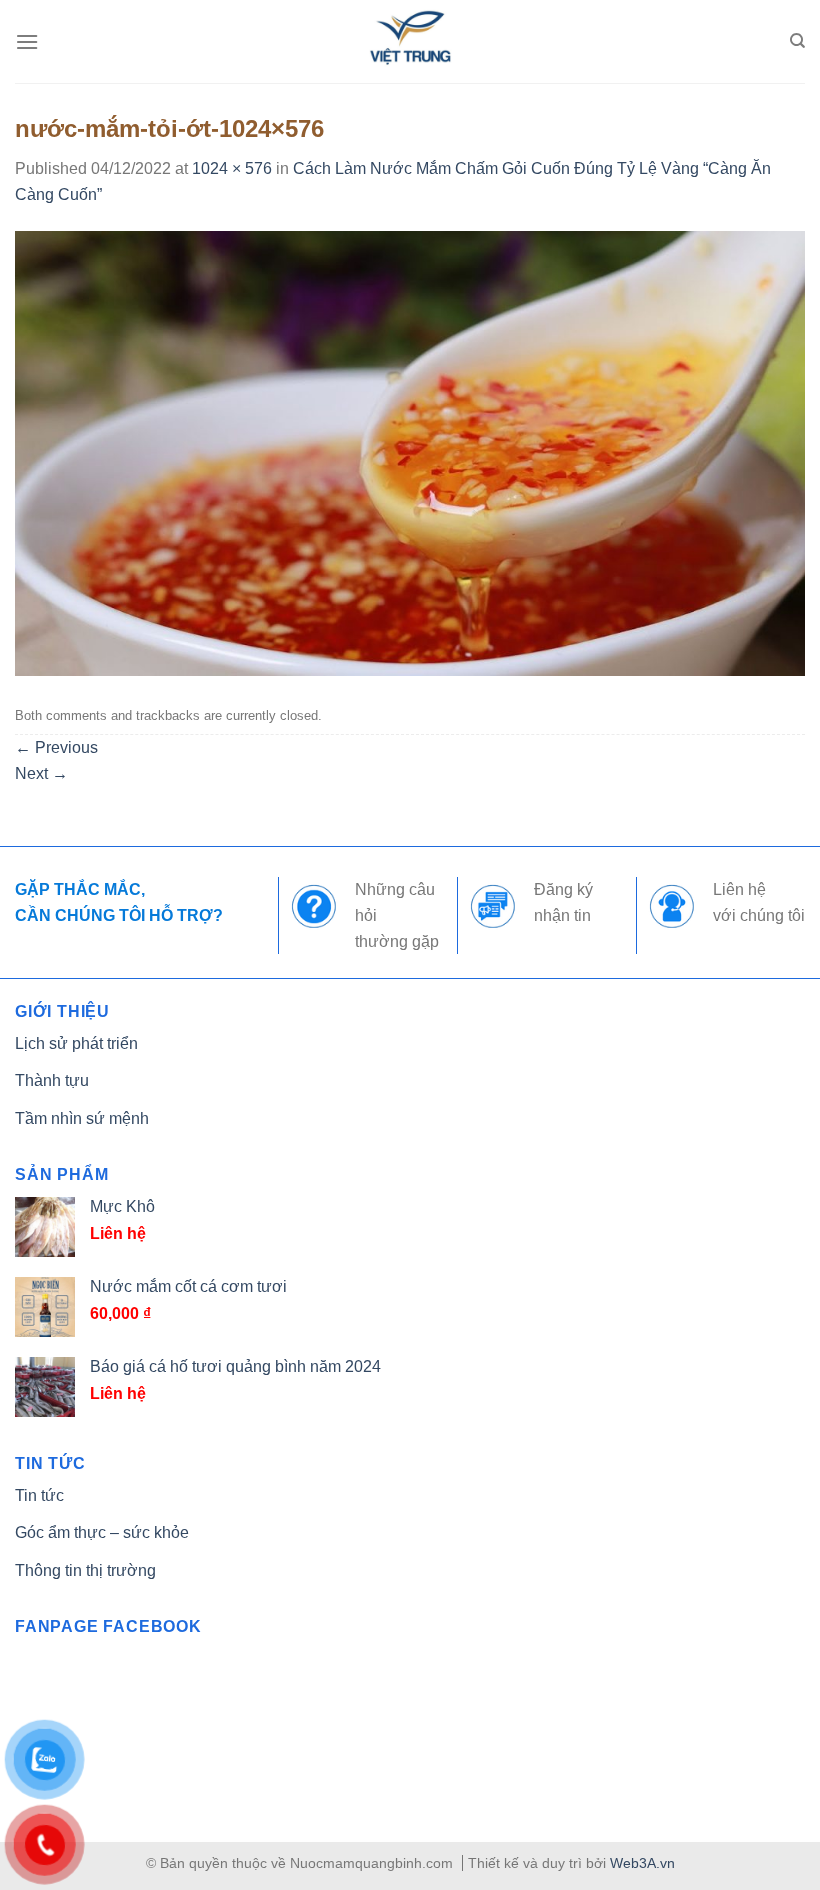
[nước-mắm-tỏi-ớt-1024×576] (410, 452)
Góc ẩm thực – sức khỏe (102, 1532)
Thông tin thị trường (85, 1570)
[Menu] (27, 41)
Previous (56, 747)
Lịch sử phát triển (76, 1043)
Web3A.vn (642, 1863)
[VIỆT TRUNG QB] (410, 41)
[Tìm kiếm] (797, 41)
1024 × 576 (232, 168)
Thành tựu (52, 1080)
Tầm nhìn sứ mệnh (82, 1118)
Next (41, 773)
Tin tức (39, 1495)
